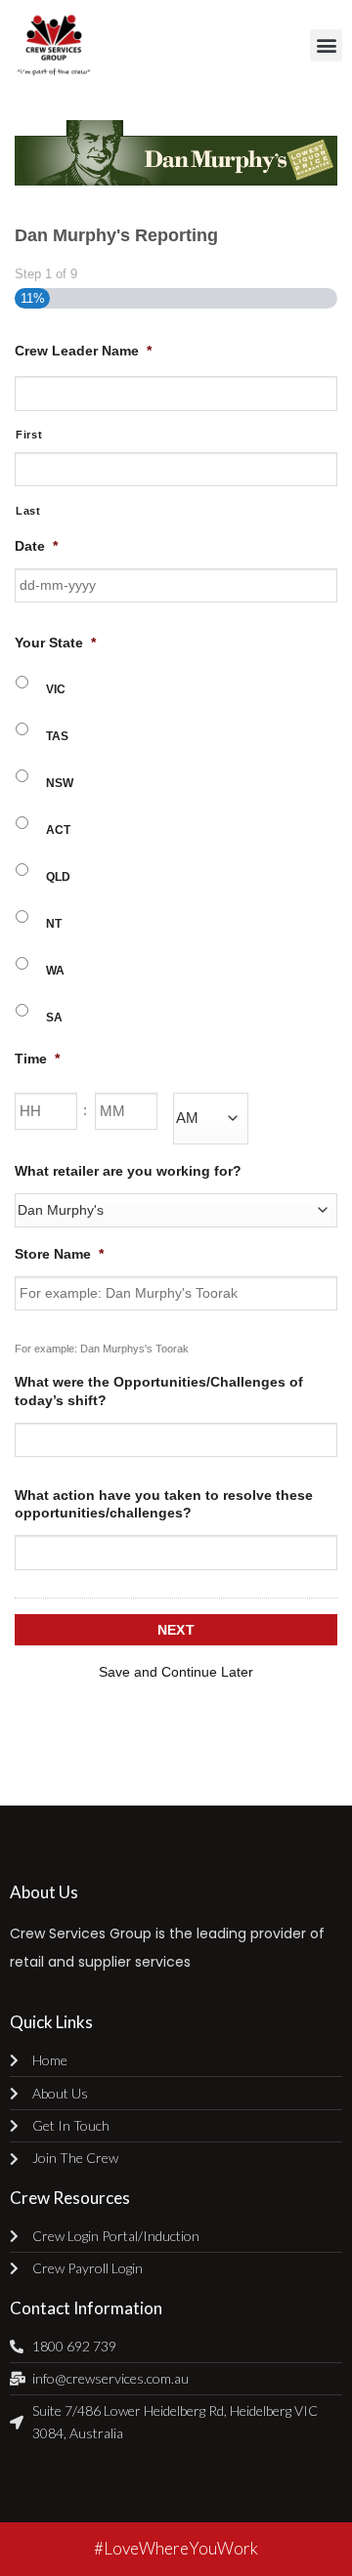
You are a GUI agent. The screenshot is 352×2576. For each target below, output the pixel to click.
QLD (58, 877)
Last (28, 511)
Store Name (59, 1254)
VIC (56, 689)
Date (36, 546)
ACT (58, 830)
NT (54, 924)
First (29, 435)
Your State (55, 643)
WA (55, 971)
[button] (326, 45)
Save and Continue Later (176, 1672)
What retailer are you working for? (128, 1171)
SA (54, 1018)
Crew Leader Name (83, 351)
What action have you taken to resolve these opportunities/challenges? (164, 1504)
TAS (57, 736)
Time (37, 1059)
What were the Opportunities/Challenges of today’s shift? (159, 1391)
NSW (60, 783)
